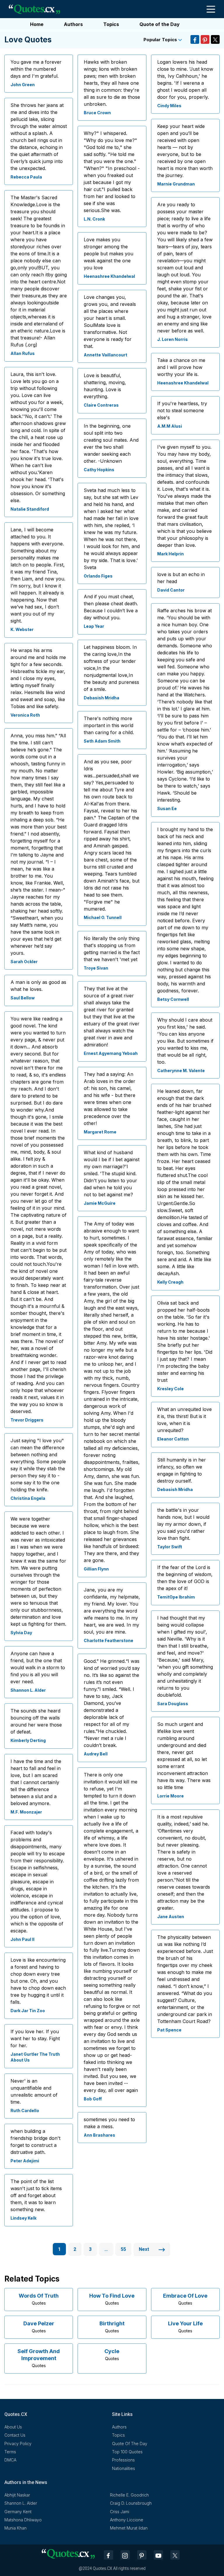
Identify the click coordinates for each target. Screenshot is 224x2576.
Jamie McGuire (100, 1203)
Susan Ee (167, 808)
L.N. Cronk (94, 219)
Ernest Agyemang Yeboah (111, 1053)
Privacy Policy (18, 2444)
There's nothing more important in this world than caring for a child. (109, 725)
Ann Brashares (99, 2135)
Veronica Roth (25, 715)
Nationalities (124, 2468)
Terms (10, 2452)
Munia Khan (15, 2528)
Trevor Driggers (27, 1420)
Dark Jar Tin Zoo (28, 2011)
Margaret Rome (100, 1132)
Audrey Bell (96, 1754)
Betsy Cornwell (173, 999)
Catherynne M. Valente (181, 1071)
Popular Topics (161, 40)
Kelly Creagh (170, 1282)
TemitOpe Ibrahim (176, 1597)
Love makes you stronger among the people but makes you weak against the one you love (108, 254)
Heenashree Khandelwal (109, 276)
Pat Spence (169, 2030)
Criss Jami (120, 2512)
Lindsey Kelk (23, 2218)
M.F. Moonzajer (26, 1812)
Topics (111, 24)
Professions (123, 2460)
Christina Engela (28, 1498)
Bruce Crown (97, 113)
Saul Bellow (23, 998)
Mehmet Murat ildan (129, 2528)
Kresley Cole (170, 1389)
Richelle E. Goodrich (129, 2495)
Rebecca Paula (26, 177)
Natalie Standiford (30, 509)
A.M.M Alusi (170, 426)
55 (123, 2249)
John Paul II (22, 1939)
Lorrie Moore (170, 1796)
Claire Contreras (101, 405)
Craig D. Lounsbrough (131, 2503)
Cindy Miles (169, 106)
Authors (73, 24)
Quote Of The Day (130, 2444)
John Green (23, 85)
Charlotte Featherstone (108, 1640)
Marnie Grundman (176, 184)
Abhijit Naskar (17, 2495)
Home (37, 24)
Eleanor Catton (173, 1439)
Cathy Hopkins (99, 470)
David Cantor (171, 590)
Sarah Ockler (24, 962)
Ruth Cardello (25, 2110)
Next (145, 2249)
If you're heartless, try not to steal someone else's (182, 410)
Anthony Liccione (127, 2520)
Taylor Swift (170, 1547)
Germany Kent (18, 2512)
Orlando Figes (98, 576)
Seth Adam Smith (102, 741)
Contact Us (15, 2435)
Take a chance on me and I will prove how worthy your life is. (181, 367)
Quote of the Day (160, 24)
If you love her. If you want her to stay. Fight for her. (35, 2038)
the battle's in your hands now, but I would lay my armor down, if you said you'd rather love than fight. (183, 1524)
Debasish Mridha (101, 698)
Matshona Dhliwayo (23, 2520)
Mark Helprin (170, 554)
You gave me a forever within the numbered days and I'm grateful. (36, 69)
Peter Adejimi (25, 2161)
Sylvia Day (21, 1633)
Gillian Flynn (96, 1569)
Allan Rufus (23, 353)
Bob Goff (93, 2099)
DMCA (10, 2460)
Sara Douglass (173, 1704)
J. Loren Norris (173, 339)
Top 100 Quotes (127, 2452)
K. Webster (22, 629)
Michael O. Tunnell (103, 917)
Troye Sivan (96, 968)
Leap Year (94, 626)
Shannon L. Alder (28, 1690)
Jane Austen (171, 1917)
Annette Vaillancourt (105, 355)
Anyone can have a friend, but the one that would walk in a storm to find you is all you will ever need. (38, 1667)
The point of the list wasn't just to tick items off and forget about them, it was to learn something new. (36, 2195)
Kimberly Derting (28, 1740)
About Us (13, 2427)
